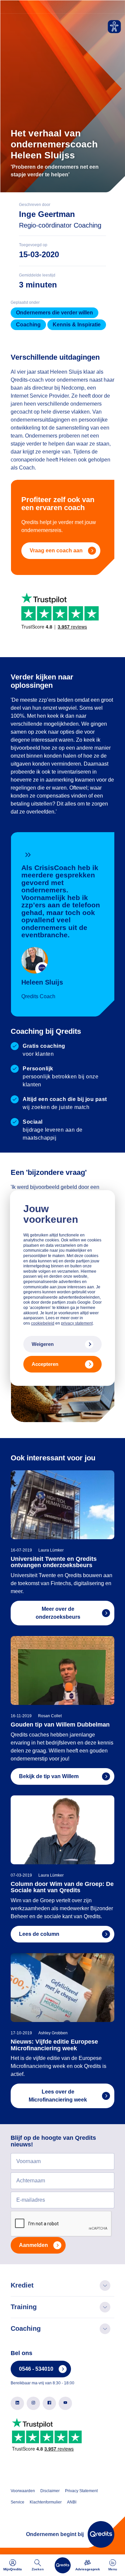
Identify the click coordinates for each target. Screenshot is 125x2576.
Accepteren (45, 1364)
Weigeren (43, 1344)
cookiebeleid (43, 1323)
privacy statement (77, 1323)
